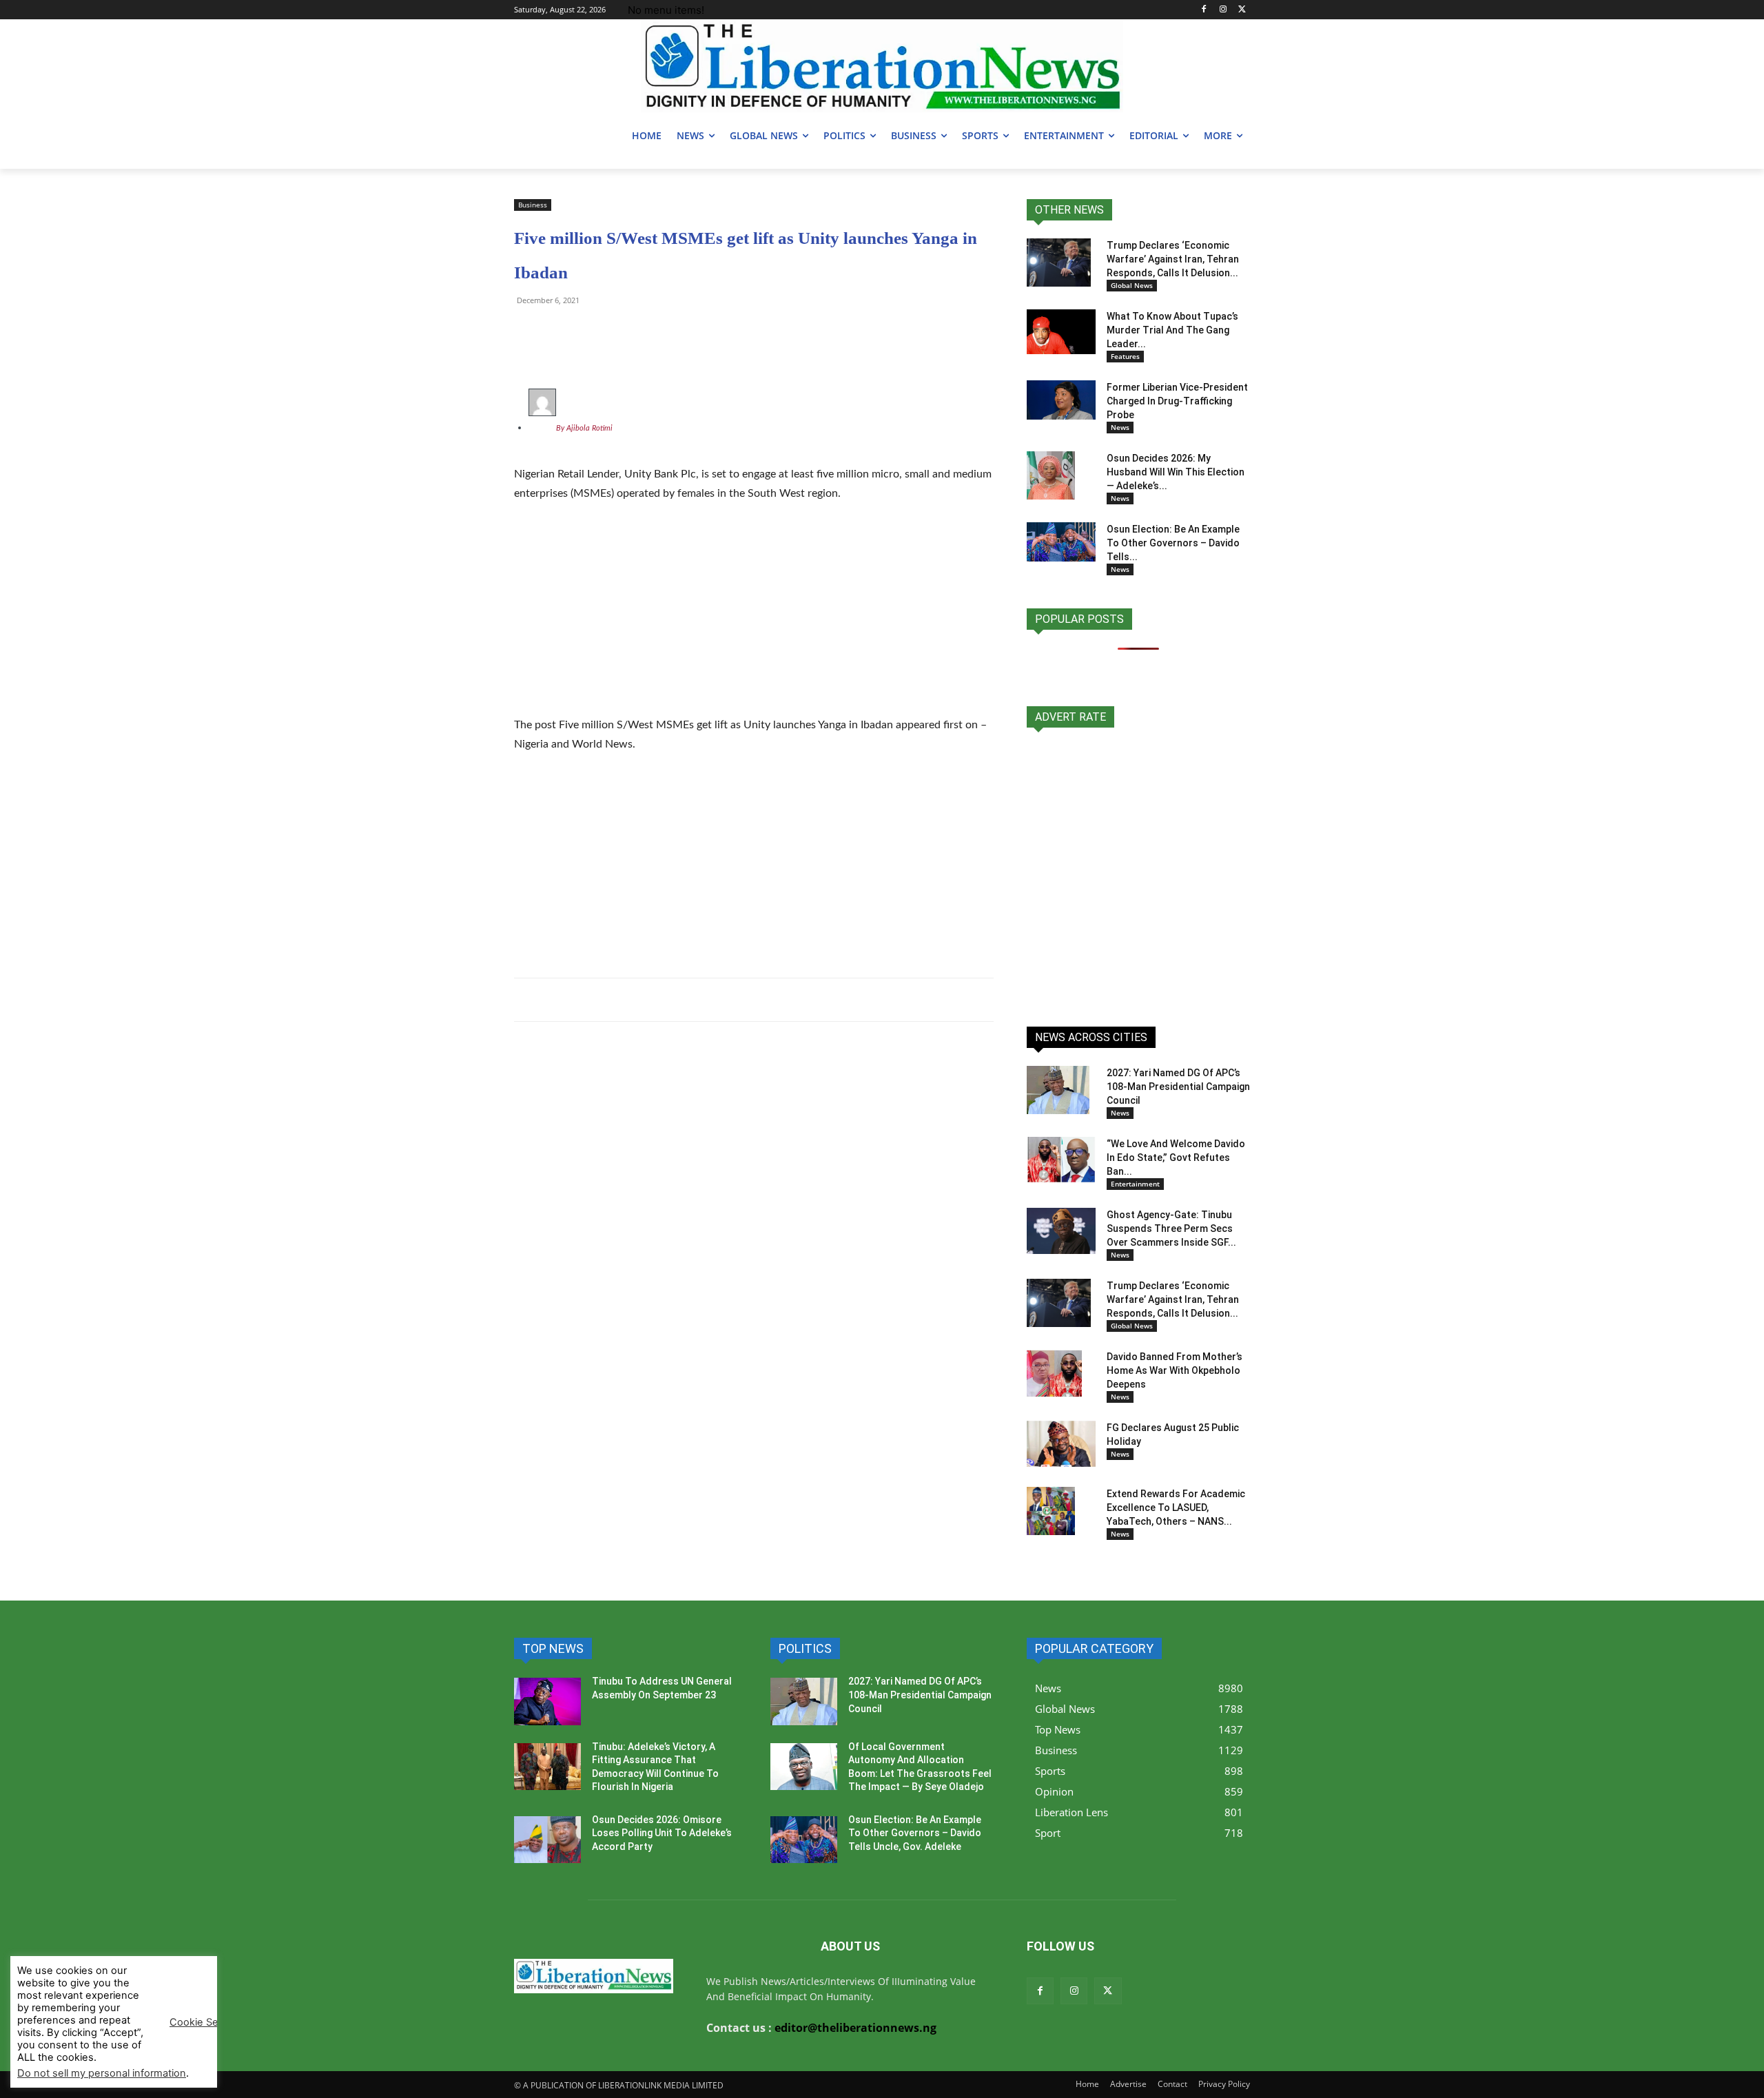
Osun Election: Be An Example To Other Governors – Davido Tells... (1173, 543)
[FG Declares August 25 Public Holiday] (1061, 1444)
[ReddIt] (655, 331)
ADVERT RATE (1070, 717)
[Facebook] (1204, 10)
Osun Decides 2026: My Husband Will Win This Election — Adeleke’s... (1176, 472)
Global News (1132, 285)
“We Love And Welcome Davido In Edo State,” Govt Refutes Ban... (1176, 1158)
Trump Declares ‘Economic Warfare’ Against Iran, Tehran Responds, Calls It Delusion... (1173, 259)
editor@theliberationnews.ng (855, 2028)
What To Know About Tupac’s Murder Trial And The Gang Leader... (1172, 330)
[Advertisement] (754, 618)
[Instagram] (1223, 10)
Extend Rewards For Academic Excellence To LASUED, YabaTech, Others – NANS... (1176, 1508)
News (1120, 427)
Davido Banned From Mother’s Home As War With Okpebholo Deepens (1175, 1370)
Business (533, 205)
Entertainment (1135, 1184)
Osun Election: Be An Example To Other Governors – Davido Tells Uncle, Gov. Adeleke (915, 1833)
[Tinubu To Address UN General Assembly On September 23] (547, 1701)
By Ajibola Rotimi (584, 428)
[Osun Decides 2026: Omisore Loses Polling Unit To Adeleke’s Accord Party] (547, 1840)
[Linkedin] (686, 331)
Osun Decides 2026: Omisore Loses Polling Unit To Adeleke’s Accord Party (662, 1833)
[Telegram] (560, 331)
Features (1125, 356)
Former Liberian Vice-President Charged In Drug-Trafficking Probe (1177, 401)
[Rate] (1138, 870)
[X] (1242, 10)
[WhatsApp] (528, 331)
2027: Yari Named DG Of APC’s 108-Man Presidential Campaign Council (1178, 1087)
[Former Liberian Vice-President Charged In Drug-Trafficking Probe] (1061, 400)
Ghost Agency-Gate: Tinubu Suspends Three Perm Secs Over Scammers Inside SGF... (1171, 1228)
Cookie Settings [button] (207, 2022)
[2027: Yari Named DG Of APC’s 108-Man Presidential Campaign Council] (1058, 1090)
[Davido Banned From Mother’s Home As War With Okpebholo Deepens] (1054, 1374)
